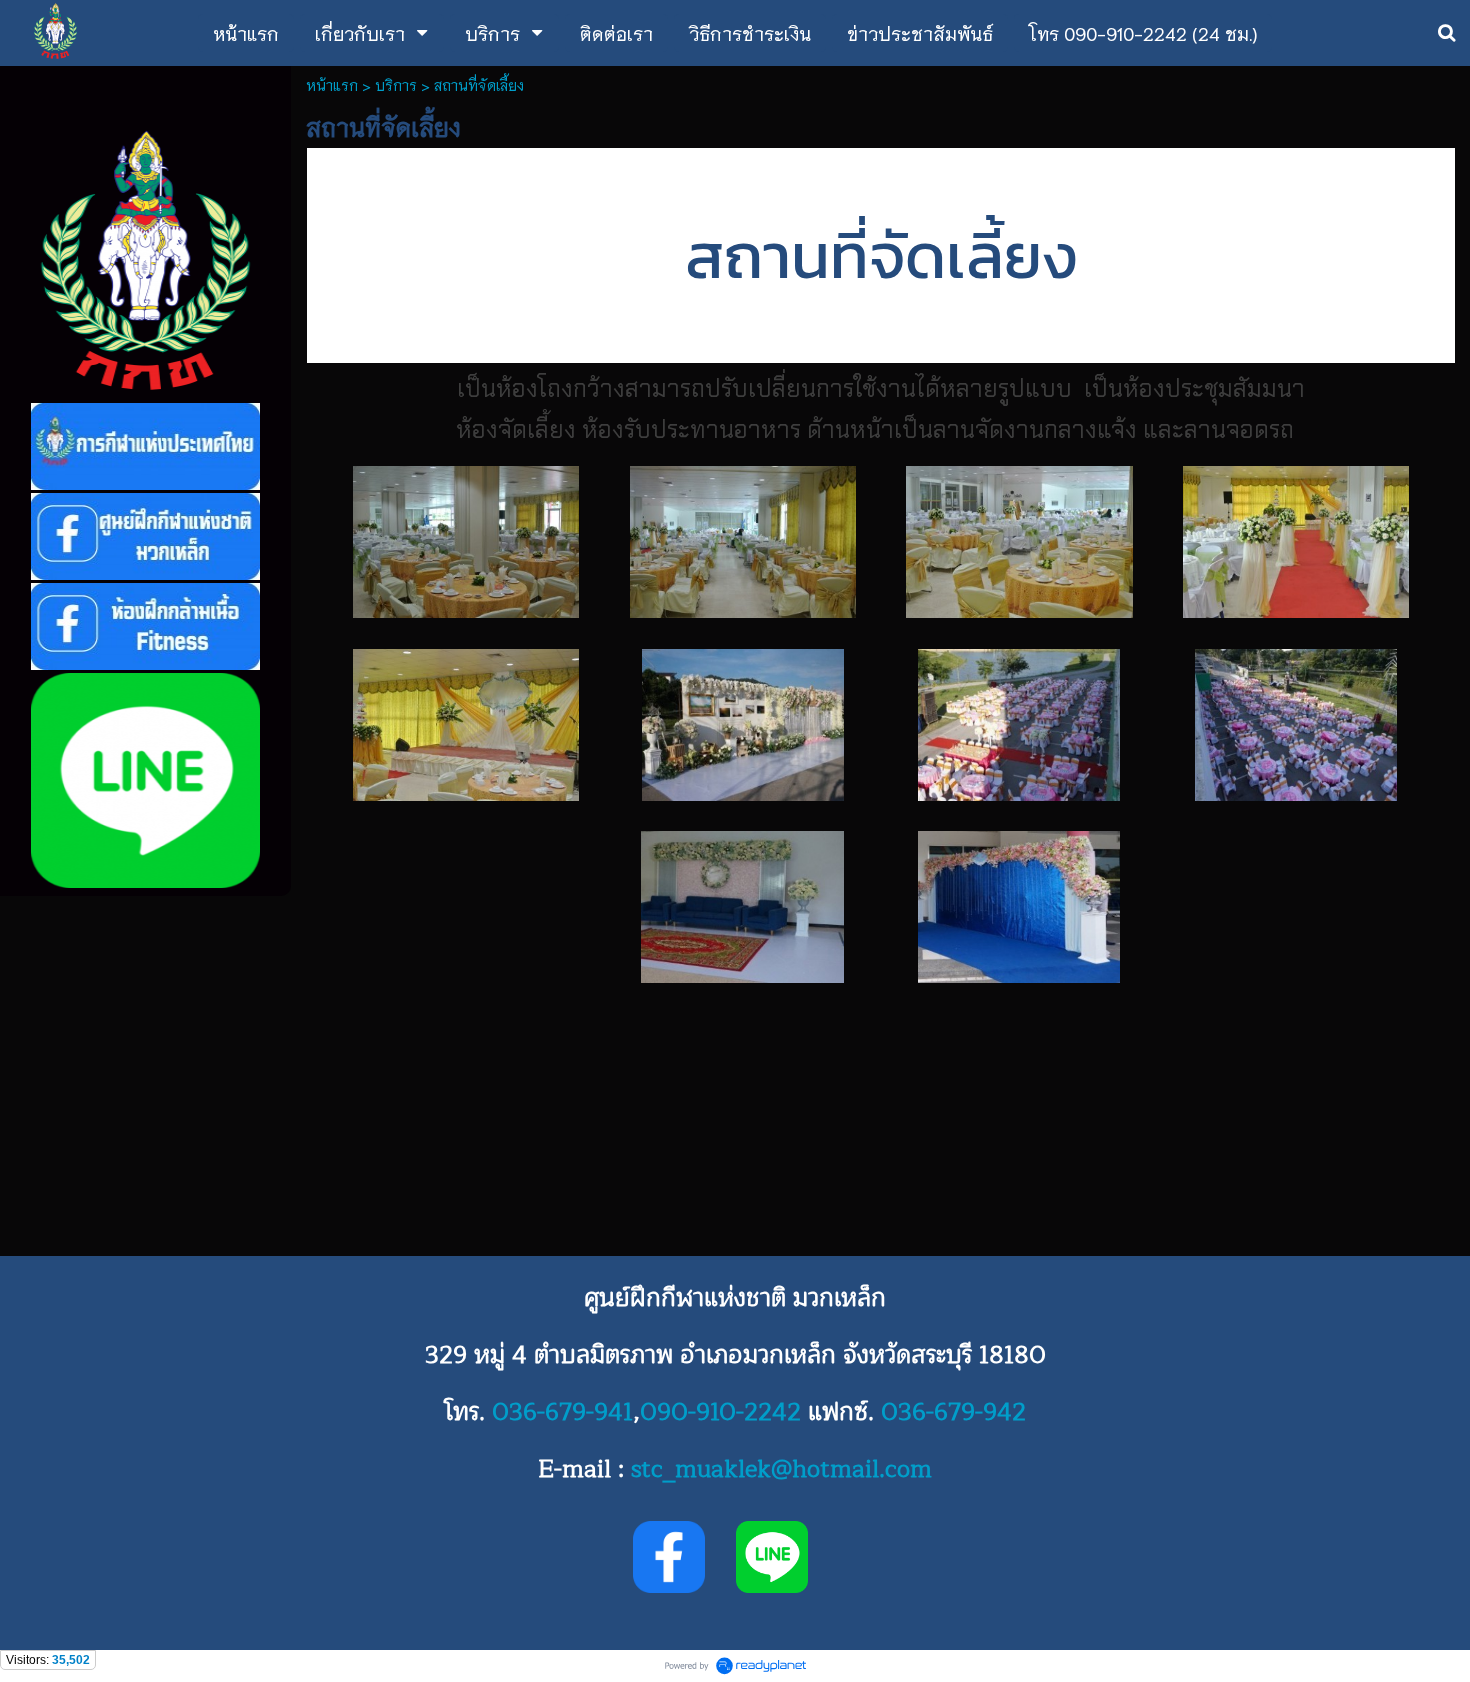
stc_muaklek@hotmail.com (781, 1469)
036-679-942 (953, 1412)
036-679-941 (562, 1412)
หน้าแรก (332, 85)
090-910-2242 (720, 1412)
